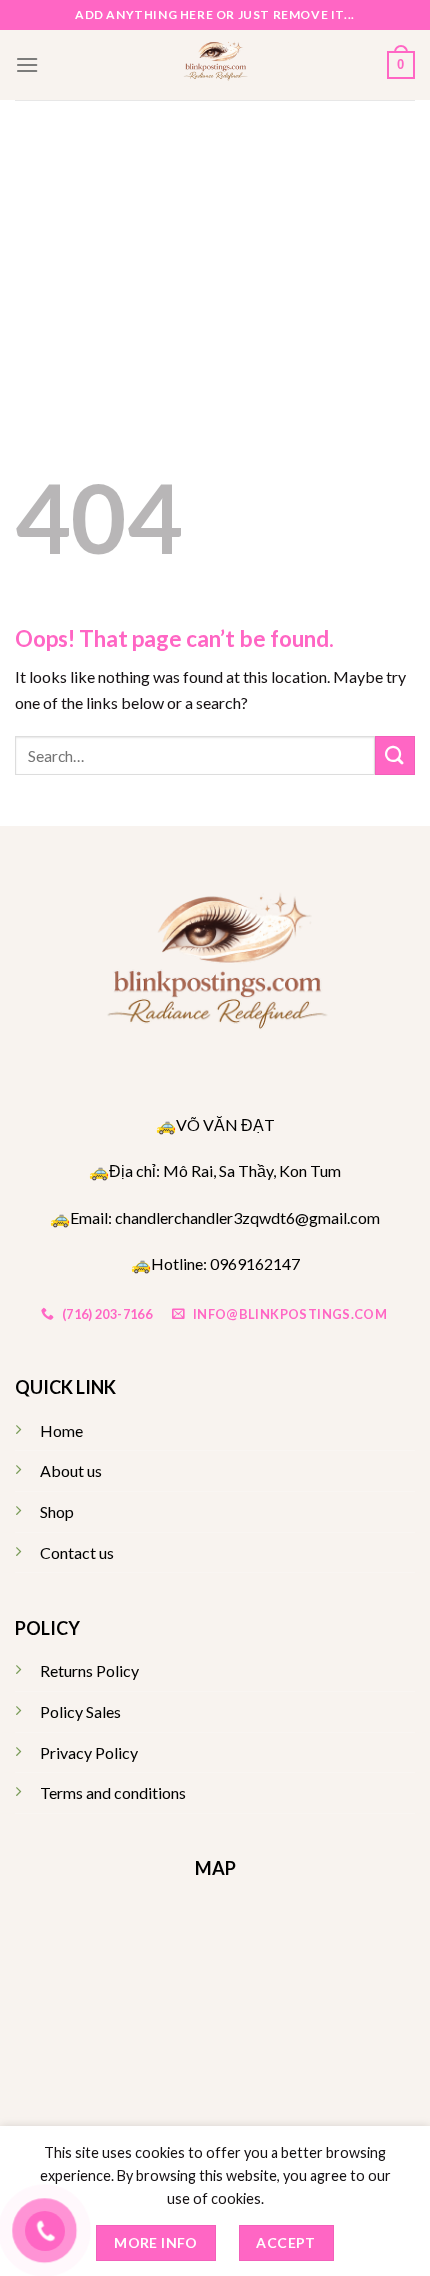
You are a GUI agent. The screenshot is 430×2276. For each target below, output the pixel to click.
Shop (57, 1511)
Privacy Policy (89, 1752)
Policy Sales (80, 1711)
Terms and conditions (113, 1792)
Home (61, 1430)
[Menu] (27, 64)
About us (71, 1470)
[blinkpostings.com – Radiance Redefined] (215, 65)
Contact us (77, 1552)
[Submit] (395, 755)
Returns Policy (89, 1670)
